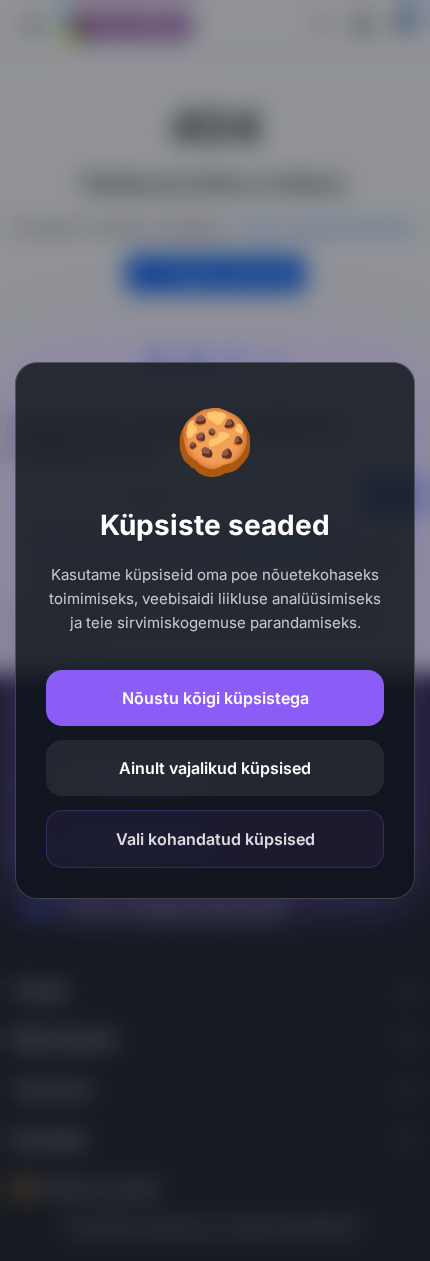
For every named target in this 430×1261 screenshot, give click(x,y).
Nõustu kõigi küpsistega (215, 698)
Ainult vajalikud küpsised (215, 768)
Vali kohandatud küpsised (215, 839)
